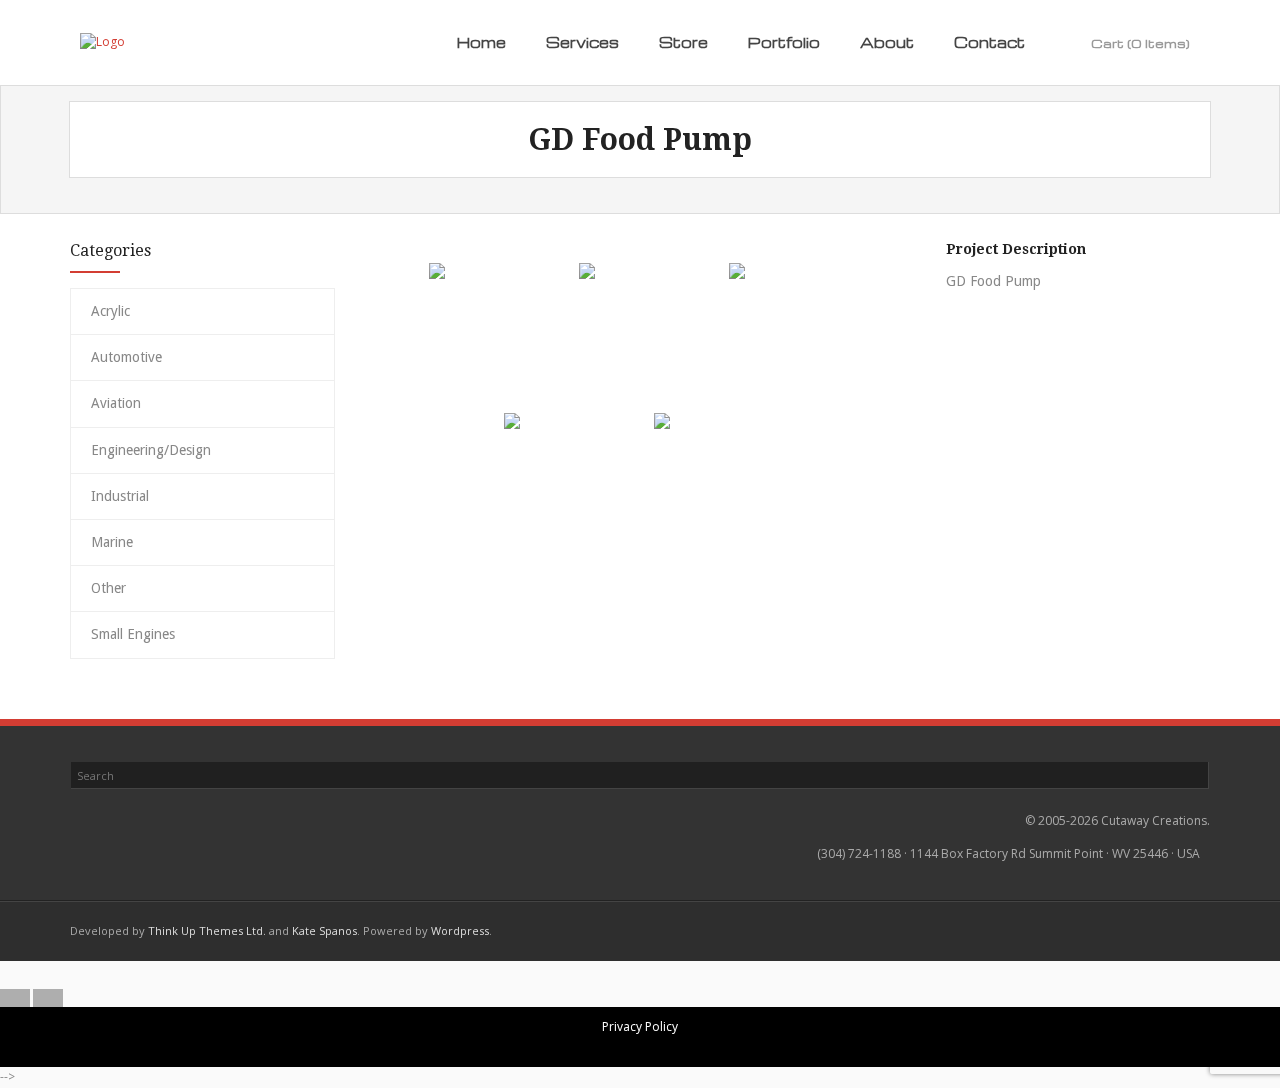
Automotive (126, 357)
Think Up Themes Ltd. (207, 930)
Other (108, 588)
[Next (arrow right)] (48, 998)
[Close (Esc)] (690, 975)
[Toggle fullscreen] (624, 975)
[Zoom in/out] (591, 975)
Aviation (116, 403)
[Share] (657, 975)
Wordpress (460, 930)
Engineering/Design (151, 450)
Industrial (120, 496)
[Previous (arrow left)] (15, 998)
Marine (112, 542)
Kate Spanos (324, 930)
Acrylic (110, 311)
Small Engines (133, 634)
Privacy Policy (640, 1026)
